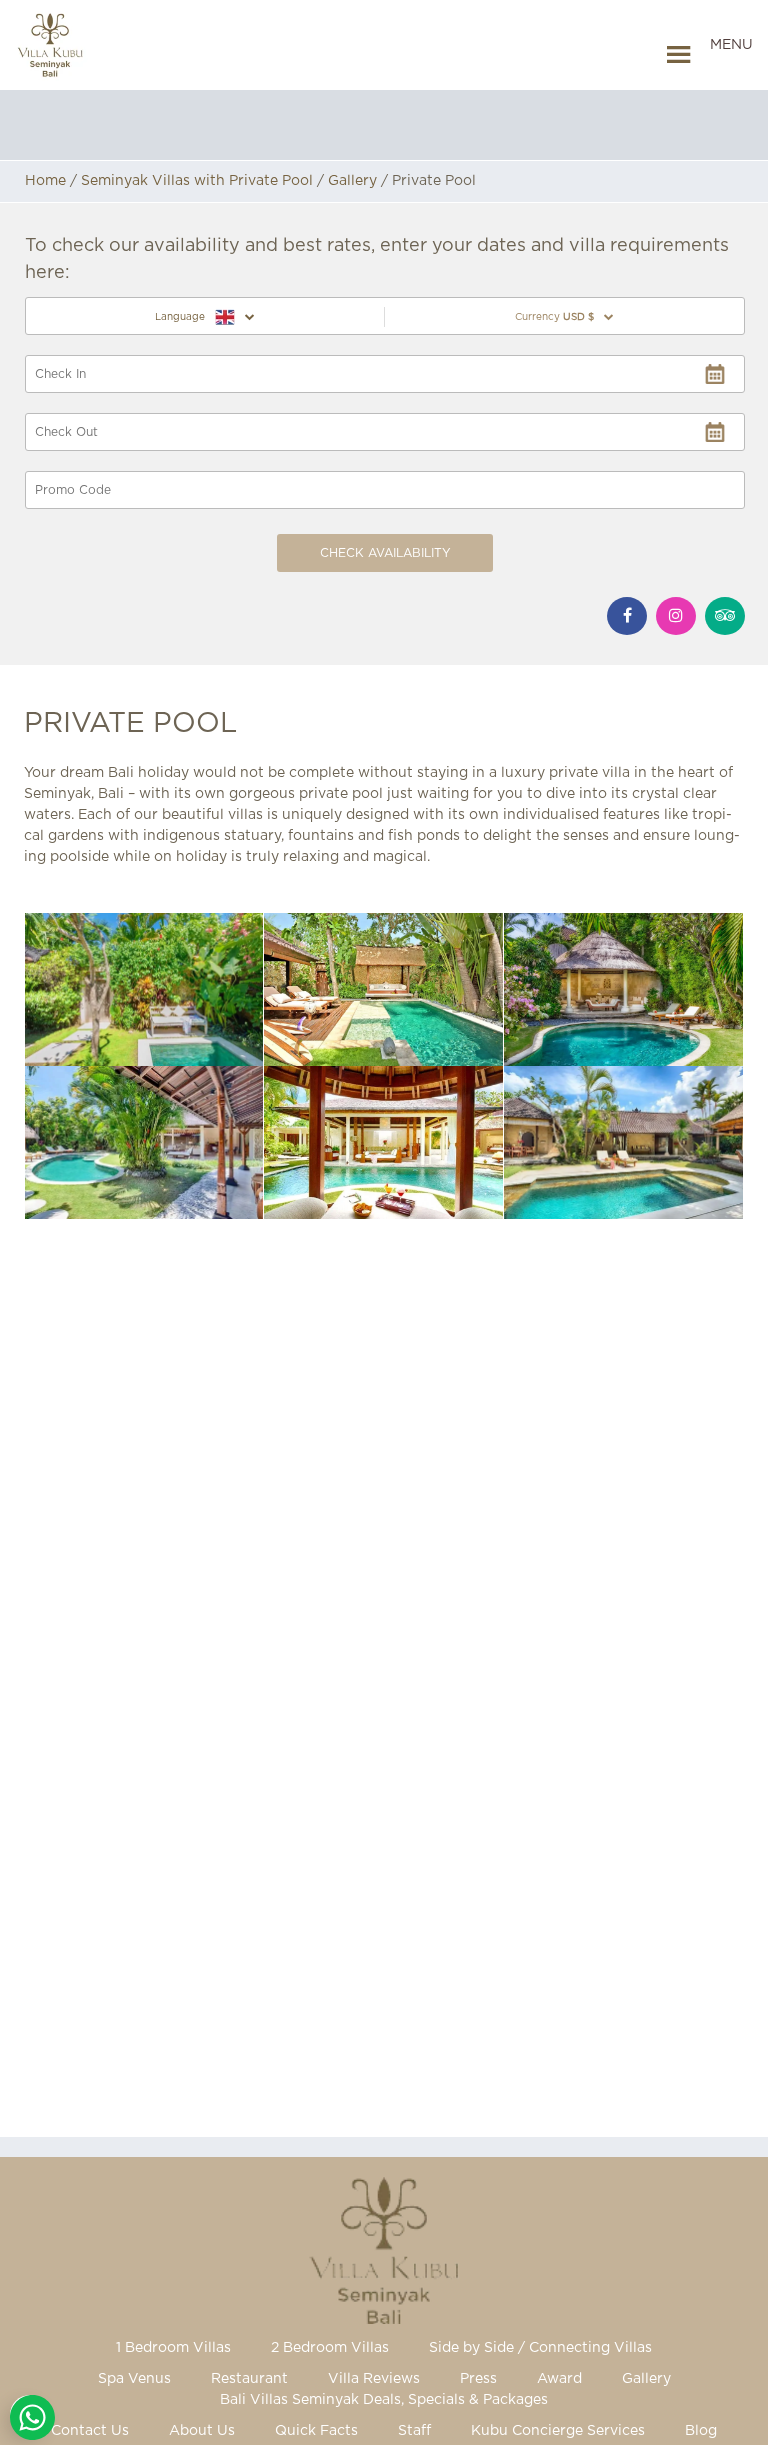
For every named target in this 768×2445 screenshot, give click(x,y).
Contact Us (90, 2431)
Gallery (352, 181)
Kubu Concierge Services (558, 2431)
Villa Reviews (374, 2379)
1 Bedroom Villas (173, 2348)
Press (478, 2379)
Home (45, 181)
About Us (202, 2431)
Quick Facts (316, 2431)
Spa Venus (134, 2379)
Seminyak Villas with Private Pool (197, 181)
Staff (414, 2431)
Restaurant (249, 2379)
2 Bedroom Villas (330, 2348)
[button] (731, 55)
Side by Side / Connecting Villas (540, 2348)
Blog (701, 2431)
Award (559, 2379)
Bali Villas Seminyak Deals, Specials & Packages (384, 2400)
